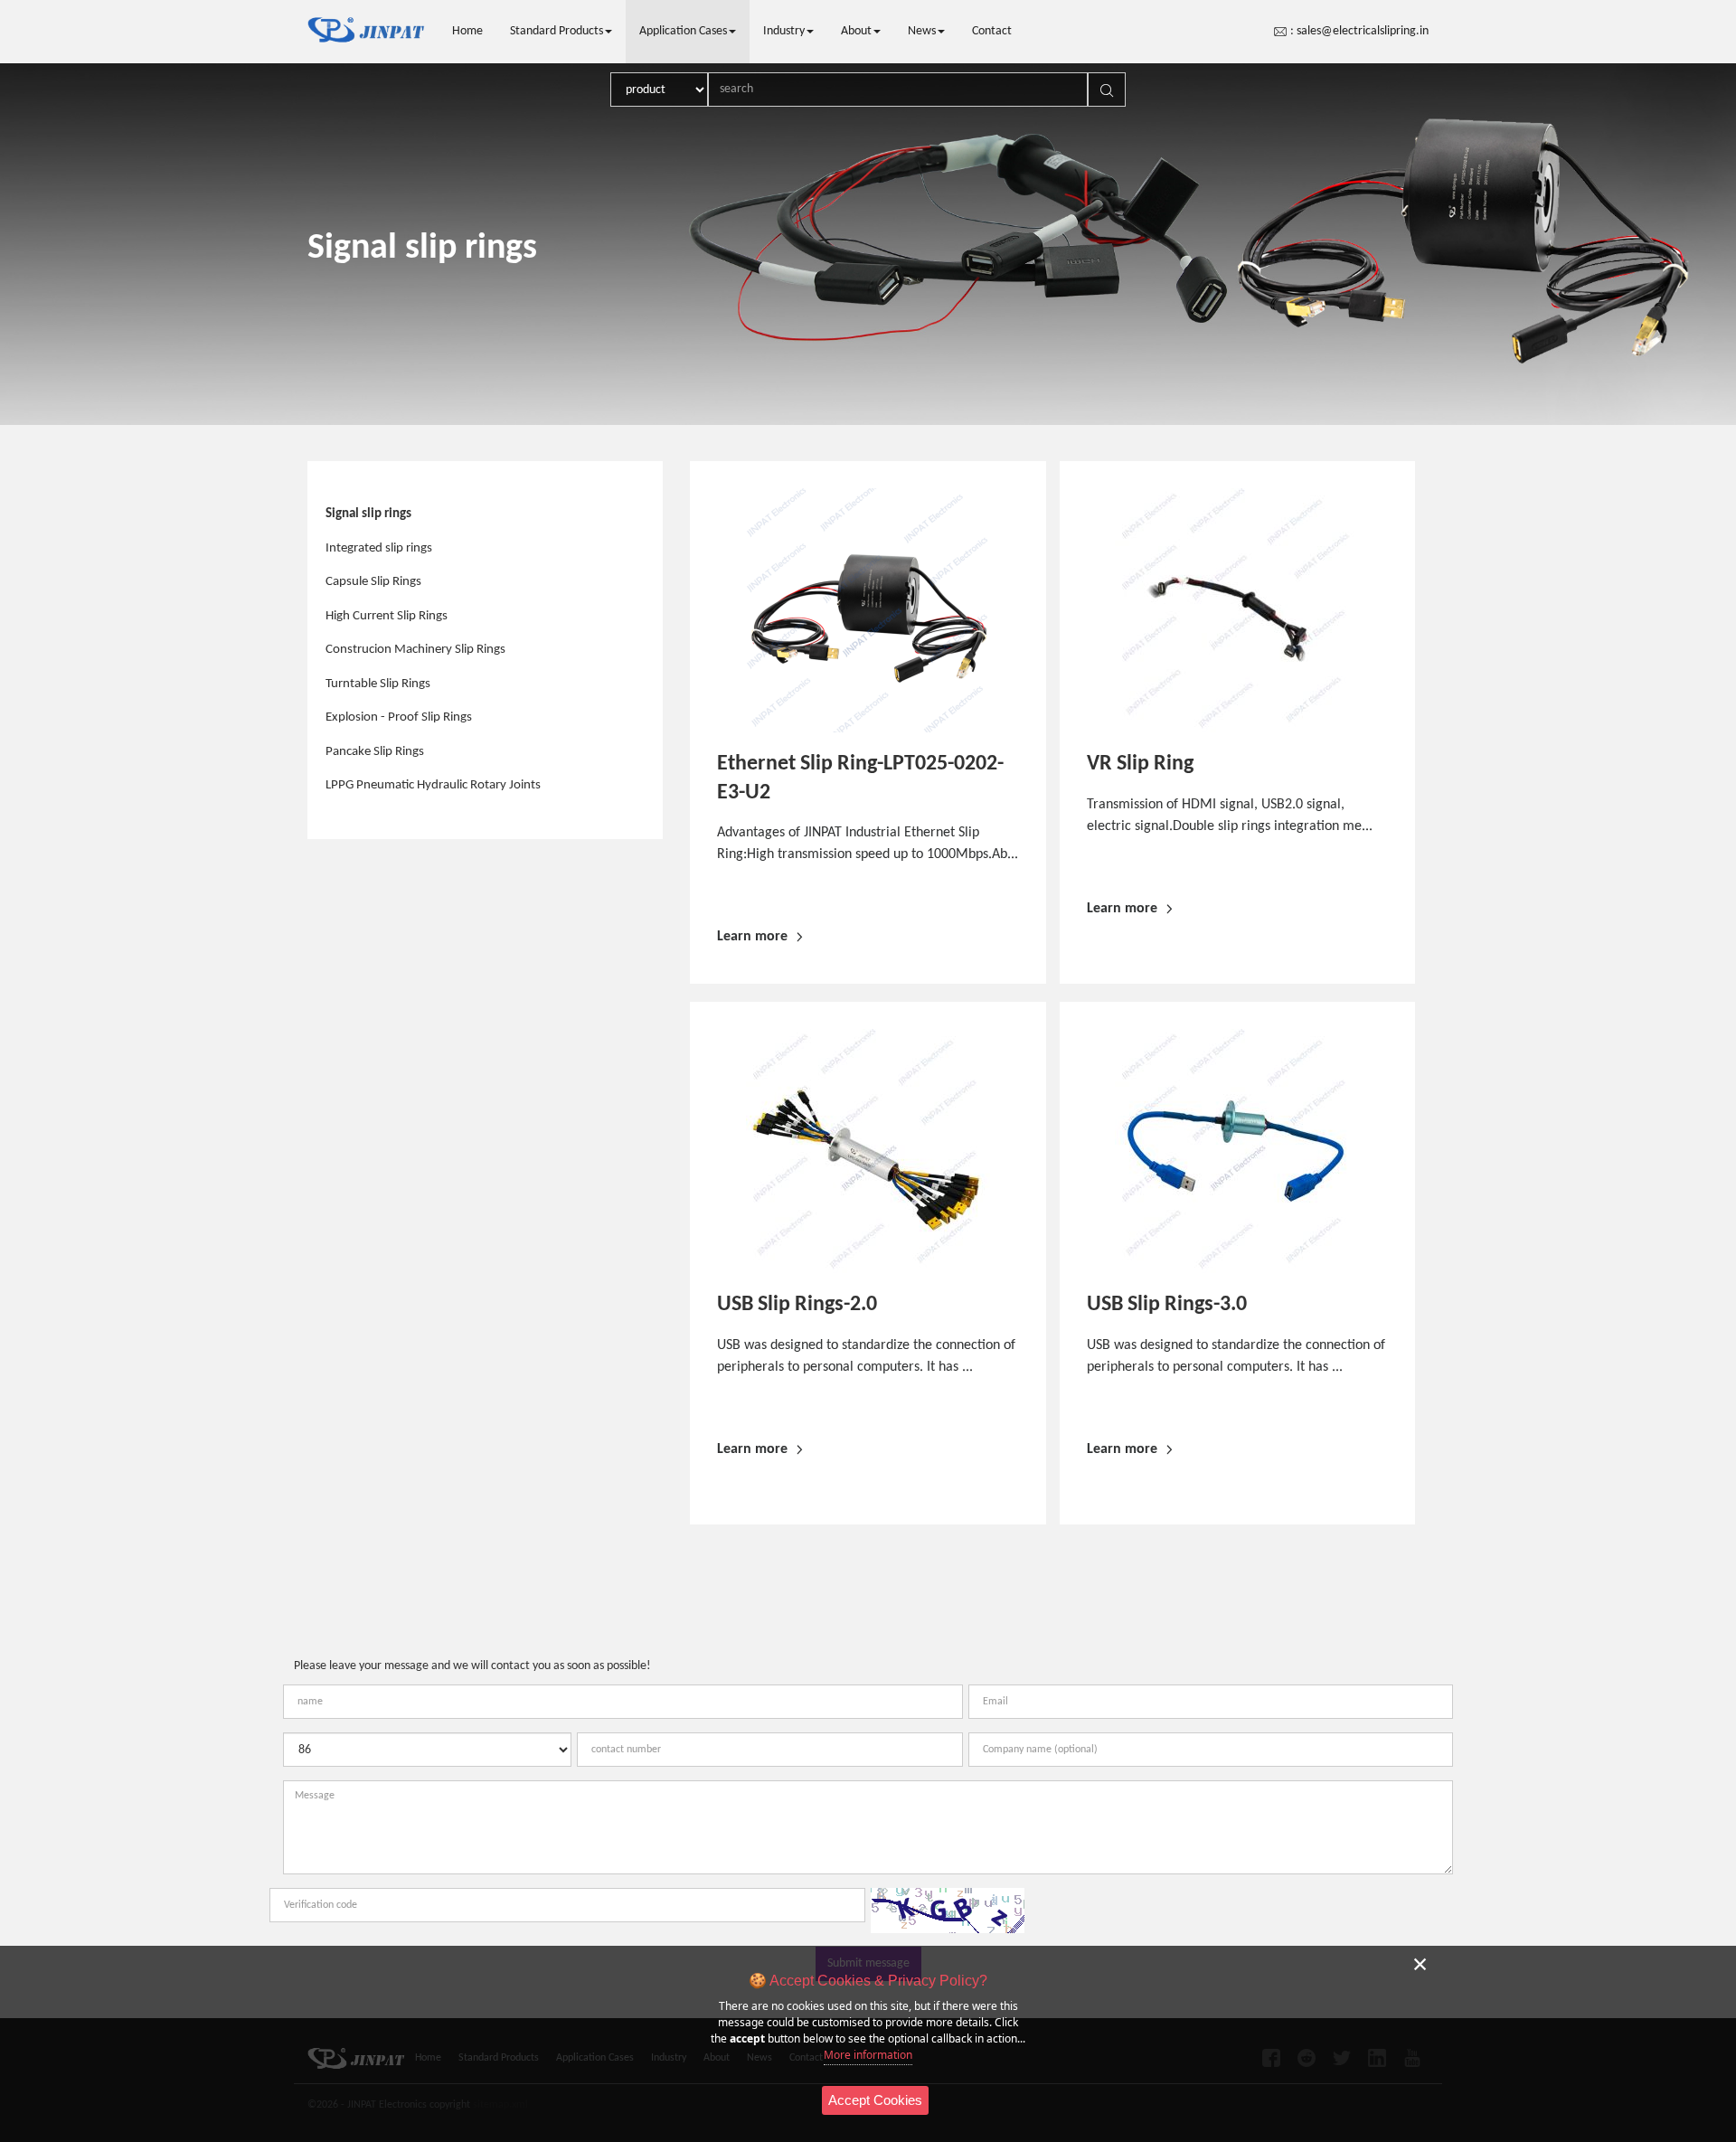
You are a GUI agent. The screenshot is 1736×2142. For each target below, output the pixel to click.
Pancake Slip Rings (375, 752)
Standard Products (557, 31)
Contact (992, 31)
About (856, 31)
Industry (784, 31)
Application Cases (683, 31)
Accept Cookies (875, 2100)
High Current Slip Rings (387, 616)
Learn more (752, 937)
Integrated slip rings (379, 548)
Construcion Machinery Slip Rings (415, 650)
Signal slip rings (368, 514)
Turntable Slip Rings (378, 684)
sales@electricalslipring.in (1363, 31)
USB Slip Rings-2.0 (797, 1305)
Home (467, 31)
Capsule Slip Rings (373, 582)
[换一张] (948, 1911)
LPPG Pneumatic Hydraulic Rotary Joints (433, 785)
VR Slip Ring (1140, 764)
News (922, 31)
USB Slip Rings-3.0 (1167, 1305)
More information (868, 2055)
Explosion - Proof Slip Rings (399, 717)
